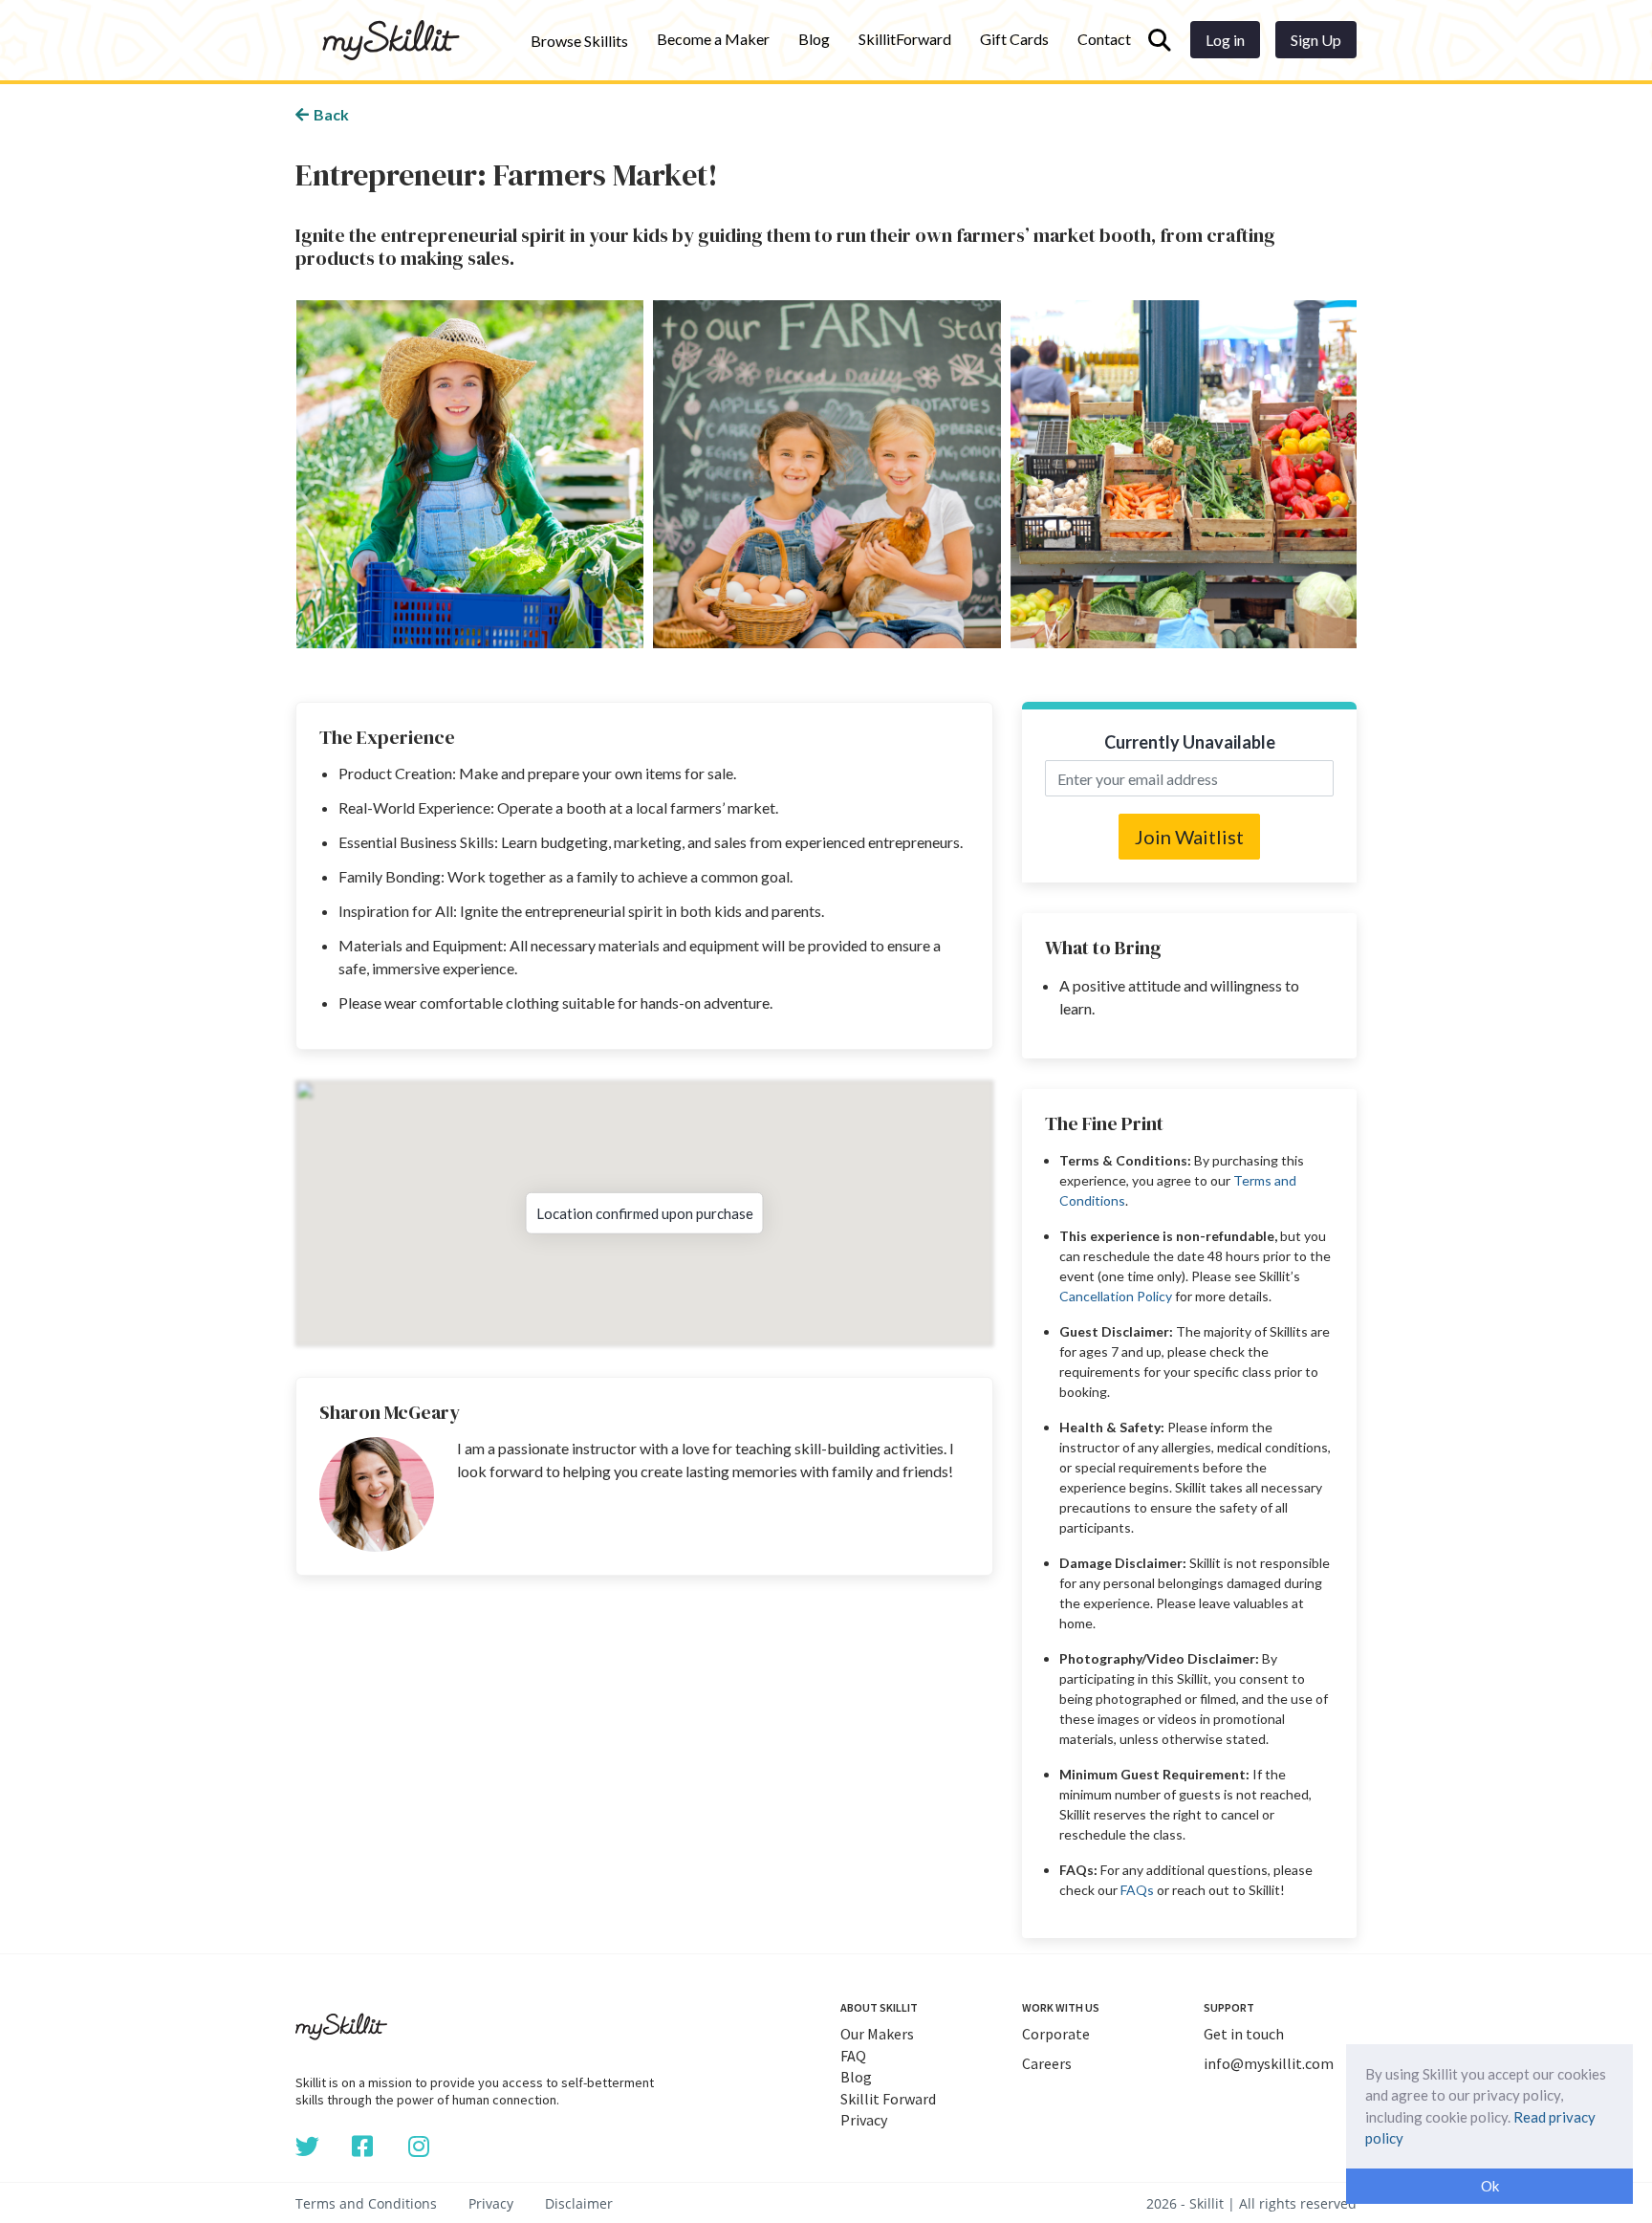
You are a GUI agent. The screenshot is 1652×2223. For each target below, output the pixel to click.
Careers (1047, 2063)
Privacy (864, 2120)
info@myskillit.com (1269, 2063)
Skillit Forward (888, 2099)
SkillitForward (905, 39)
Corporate (1056, 2034)
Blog (814, 39)
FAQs (1137, 1890)
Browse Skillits (579, 41)
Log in (1225, 40)
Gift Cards (1014, 39)
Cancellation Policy (1116, 1296)
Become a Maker (713, 39)
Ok (1490, 2186)
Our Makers (877, 2034)
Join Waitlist (1189, 837)
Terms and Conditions (366, 2203)
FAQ (853, 2056)
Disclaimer (579, 2203)
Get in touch (1244, 2034)
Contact (1104, 39)
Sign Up (1316, 40)
